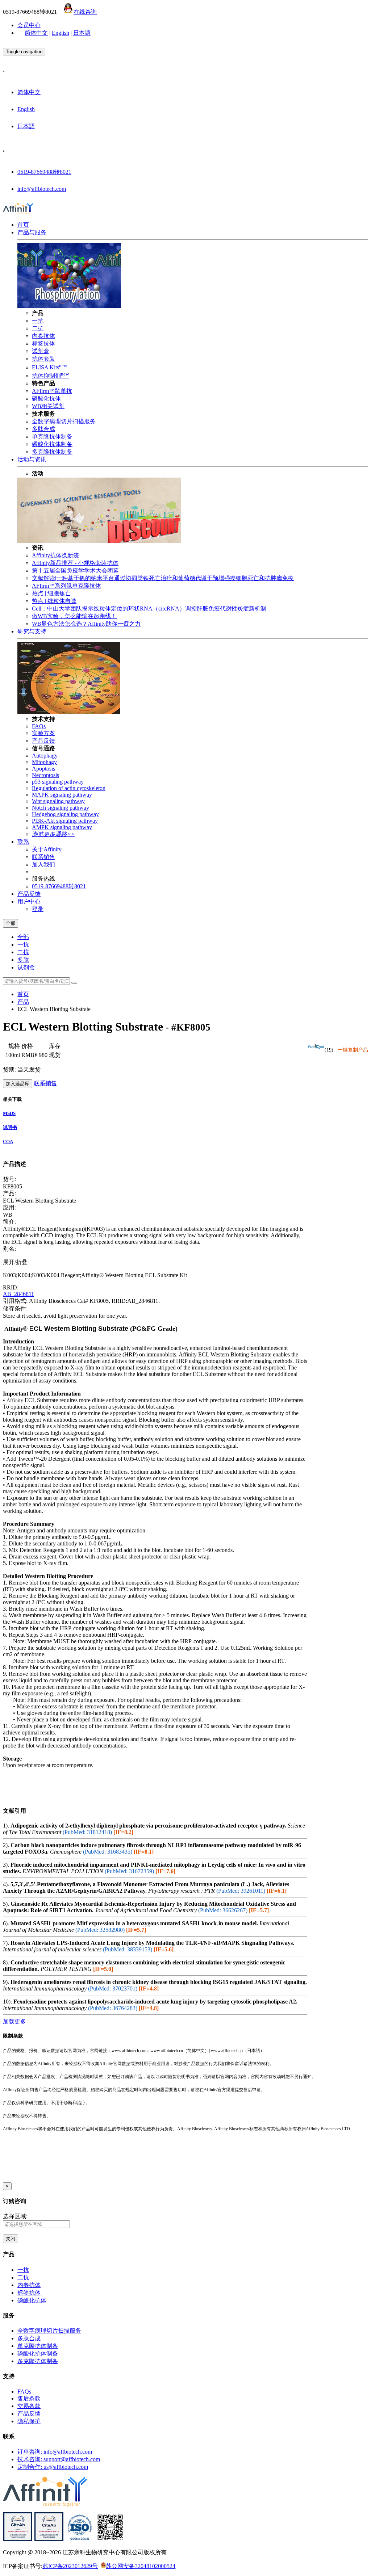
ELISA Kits (49, 367)
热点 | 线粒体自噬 (54, 601)
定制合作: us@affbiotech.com (53, 2467)
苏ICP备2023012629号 (70, 2566)
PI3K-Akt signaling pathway (65, 821)
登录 (38, 909)
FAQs (39, 726)
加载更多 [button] (14, 2021)
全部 (23, 937)
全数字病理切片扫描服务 (64, 421)
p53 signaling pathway (58, 782)
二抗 (38, 328)
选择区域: (15, 2216)
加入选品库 (18, 1084)
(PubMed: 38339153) (128, 1949)
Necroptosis (45, 775)
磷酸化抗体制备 (52, 444)
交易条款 (29, 2406)
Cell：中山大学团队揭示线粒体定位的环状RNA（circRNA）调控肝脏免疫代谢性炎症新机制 (149, 609)
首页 (23, 225)
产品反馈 (43, 741)
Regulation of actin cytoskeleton (69, 788)
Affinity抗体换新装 (55, 555)
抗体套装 (43, 359)
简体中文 (36, 33)
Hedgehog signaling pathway (65, 814)
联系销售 (43, 857)
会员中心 (29, 25)
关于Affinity (47, 849)
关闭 (11, 2239)
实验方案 (43, 733)
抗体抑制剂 (50, 376)
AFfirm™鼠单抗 (52, 391)
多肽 (23, 960)
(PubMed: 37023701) (113, 1988)
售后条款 (29, 2398)
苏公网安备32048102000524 (141, 2566)
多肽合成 (43, 429)
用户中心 (29, 901)
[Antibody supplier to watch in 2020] (49, 2540)
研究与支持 (32, 631)
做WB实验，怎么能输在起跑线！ (74, 616)
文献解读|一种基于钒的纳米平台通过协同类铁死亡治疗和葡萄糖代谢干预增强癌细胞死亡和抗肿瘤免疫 (163, 578)
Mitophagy (44, 762)
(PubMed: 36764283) (113, 2008)
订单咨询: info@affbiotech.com (55, 2452)
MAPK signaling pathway (62, 795)
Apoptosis (43, 769)
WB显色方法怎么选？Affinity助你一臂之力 (86, 624)
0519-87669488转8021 (44, 172)
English (61, 33)
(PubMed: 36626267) (223, 1910)
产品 (23, 1002)
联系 (23, 842)
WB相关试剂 (48, 406)
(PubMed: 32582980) (100, 1930)
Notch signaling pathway (61, 808)
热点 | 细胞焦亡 (51, 593)
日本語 (82, 33)
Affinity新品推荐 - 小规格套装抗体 (75, 563)
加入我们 (43, 865)
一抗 (38, 321)
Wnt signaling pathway (58, 801)
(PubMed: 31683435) (108, 1852)
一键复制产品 (353, 1050)
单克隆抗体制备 (52, 437)
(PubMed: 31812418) (87, 1832)
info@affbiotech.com (42, 189)
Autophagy (45, 756)
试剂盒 (41, 351)
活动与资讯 (32, 459)
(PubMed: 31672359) (129, 1871)
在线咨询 (85, 12)
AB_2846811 (18, 1294)
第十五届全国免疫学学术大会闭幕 (75, 570)
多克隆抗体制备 (52, 452)
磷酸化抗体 (46, 398)
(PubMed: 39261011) (241, 1891)
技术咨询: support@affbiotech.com (59, 2459)
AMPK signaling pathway (62, 827)
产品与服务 (32, 232)
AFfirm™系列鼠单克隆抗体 (66, 586)
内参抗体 (43, 336)
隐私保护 (29, 2421)
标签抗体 (43, 343)
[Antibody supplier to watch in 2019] (18, 2540)
